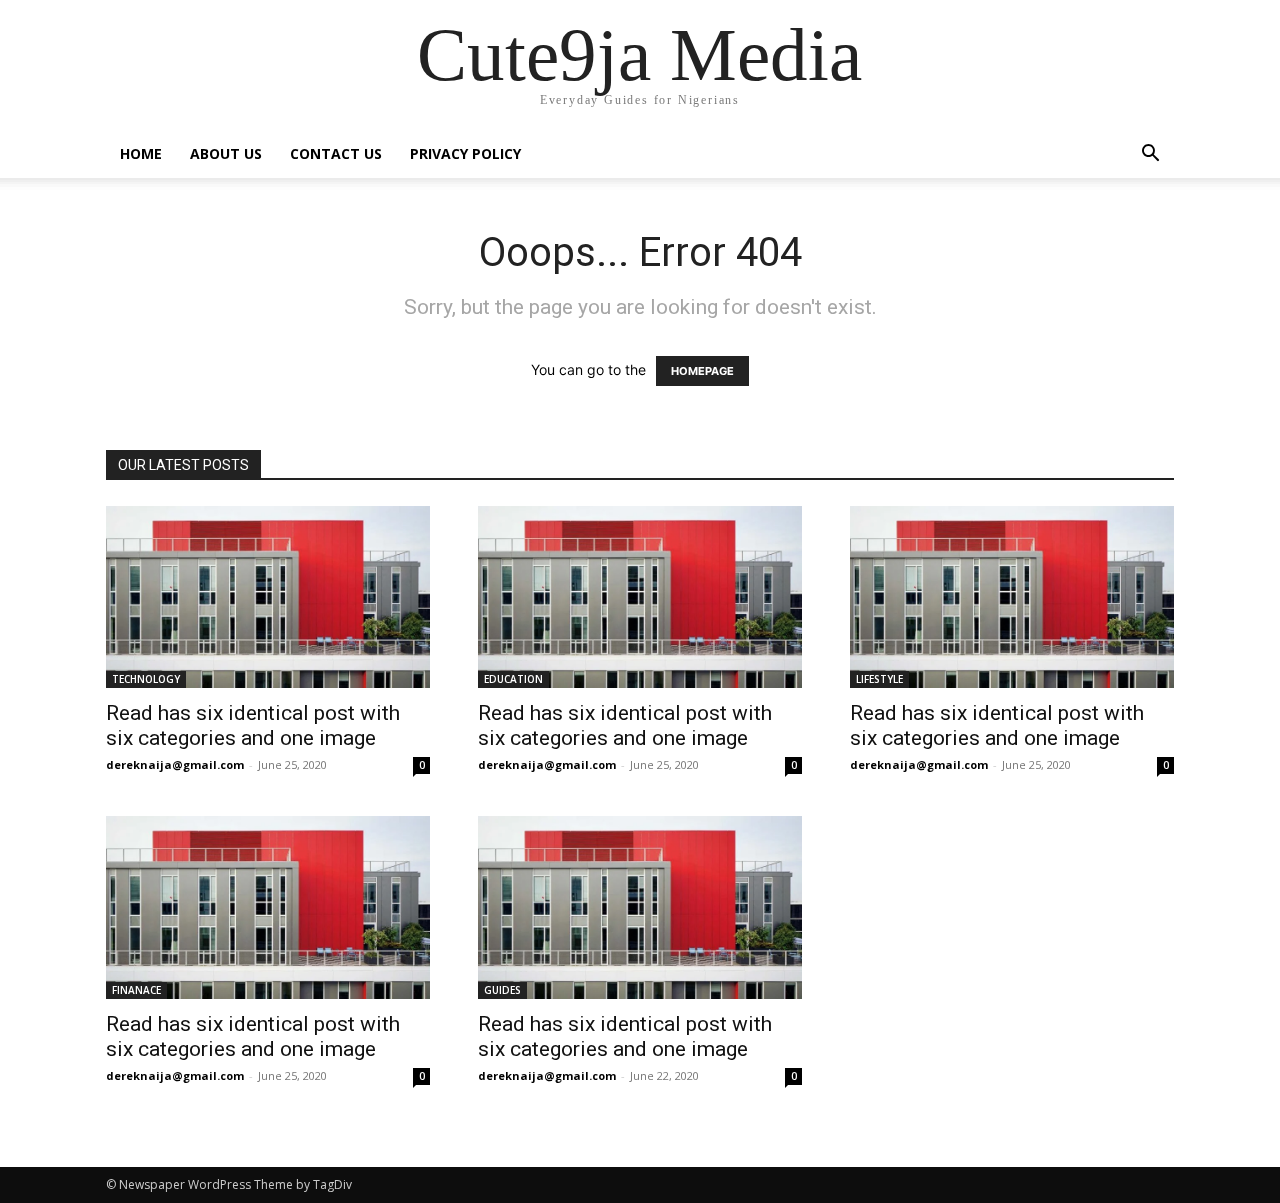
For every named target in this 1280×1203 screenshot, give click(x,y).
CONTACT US (336, 153)
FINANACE (136, 990)
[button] (1150, 155)
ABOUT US (226, 153)
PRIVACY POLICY (465, 153)
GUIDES (502, 990)
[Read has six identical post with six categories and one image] (268, 597)
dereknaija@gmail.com (175, 764)
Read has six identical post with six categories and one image (253, 725)
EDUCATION (513, 679)
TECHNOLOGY (146, 679)
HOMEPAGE (702, 371)
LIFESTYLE (879, 679)
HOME (141, 153)
